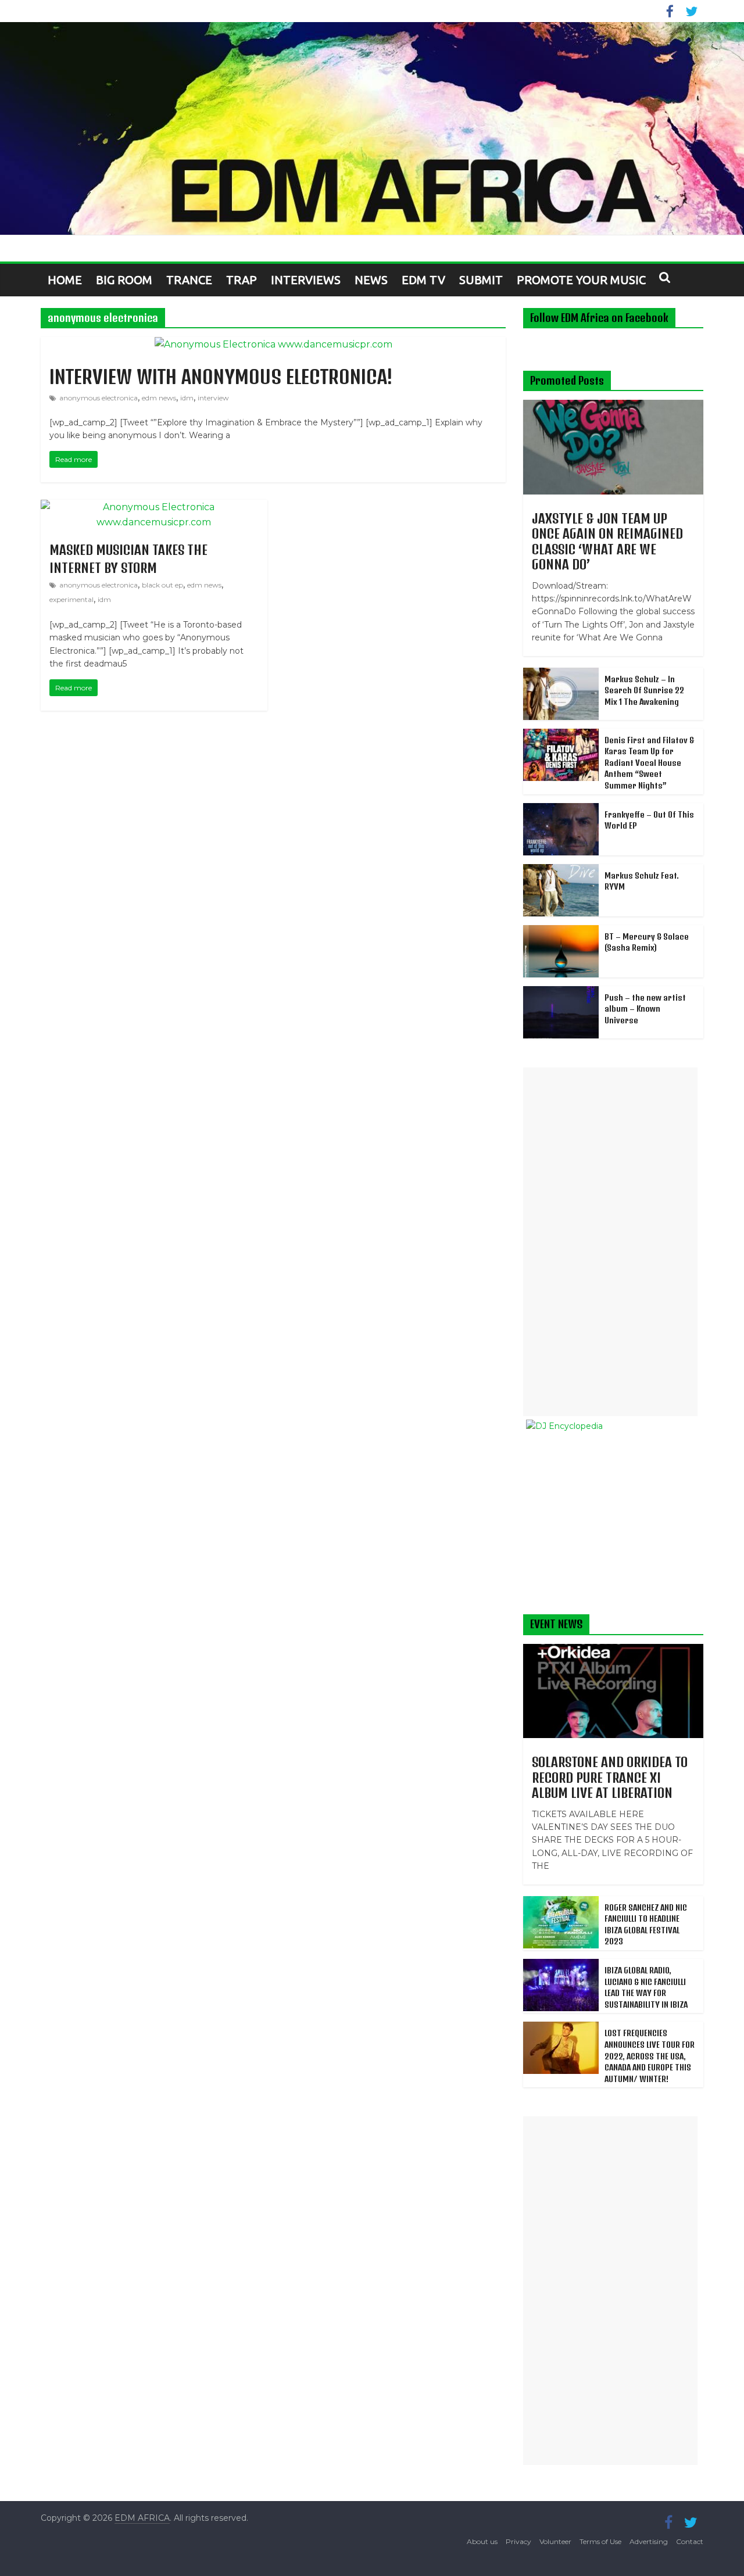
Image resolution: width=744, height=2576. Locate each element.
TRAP (242, 280)
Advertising (649, 2541)
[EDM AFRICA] (372, 128)
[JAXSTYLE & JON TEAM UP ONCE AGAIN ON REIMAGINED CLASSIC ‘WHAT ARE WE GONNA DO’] (613, 406)
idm (187, 398)
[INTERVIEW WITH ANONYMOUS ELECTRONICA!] (273, 344)
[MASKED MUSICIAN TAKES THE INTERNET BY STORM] (154, 507)
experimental (71, 599)
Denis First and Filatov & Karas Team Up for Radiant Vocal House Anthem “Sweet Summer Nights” (649, 763)
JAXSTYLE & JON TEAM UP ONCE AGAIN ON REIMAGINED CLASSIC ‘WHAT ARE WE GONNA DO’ (607, 541)
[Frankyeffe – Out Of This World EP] (561, 809)
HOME (65, 280)
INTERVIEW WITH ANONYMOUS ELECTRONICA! (221, 377)
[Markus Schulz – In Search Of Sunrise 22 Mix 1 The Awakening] (561, 674)
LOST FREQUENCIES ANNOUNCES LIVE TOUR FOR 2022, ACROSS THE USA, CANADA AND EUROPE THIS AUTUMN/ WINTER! (650, 2056)
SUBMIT (481, 280)
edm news (159, 398)
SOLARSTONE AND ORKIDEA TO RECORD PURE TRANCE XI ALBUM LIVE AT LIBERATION (610, 1777)
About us (482, 2541)
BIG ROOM (124, 280)
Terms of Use (600, 2541)
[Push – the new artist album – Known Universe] (561, 993)
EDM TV (423, 280)
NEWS (371, 280)
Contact (690, 2541)
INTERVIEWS (306, 280)
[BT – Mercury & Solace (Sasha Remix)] (561, 931)
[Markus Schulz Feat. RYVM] (561, 870)
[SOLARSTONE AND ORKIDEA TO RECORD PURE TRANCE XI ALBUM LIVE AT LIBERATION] (613, 1650)
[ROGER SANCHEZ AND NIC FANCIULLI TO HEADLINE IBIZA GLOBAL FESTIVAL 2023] (561, 1903)
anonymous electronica (99, 398)
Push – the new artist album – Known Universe (645, 1009)
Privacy (518, 2541)
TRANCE (189, 280)
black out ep (162, 585)
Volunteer (555, 2541)
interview (213, 398)
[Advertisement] (610, 1242)
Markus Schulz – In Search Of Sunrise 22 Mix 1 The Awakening (644, 690)
